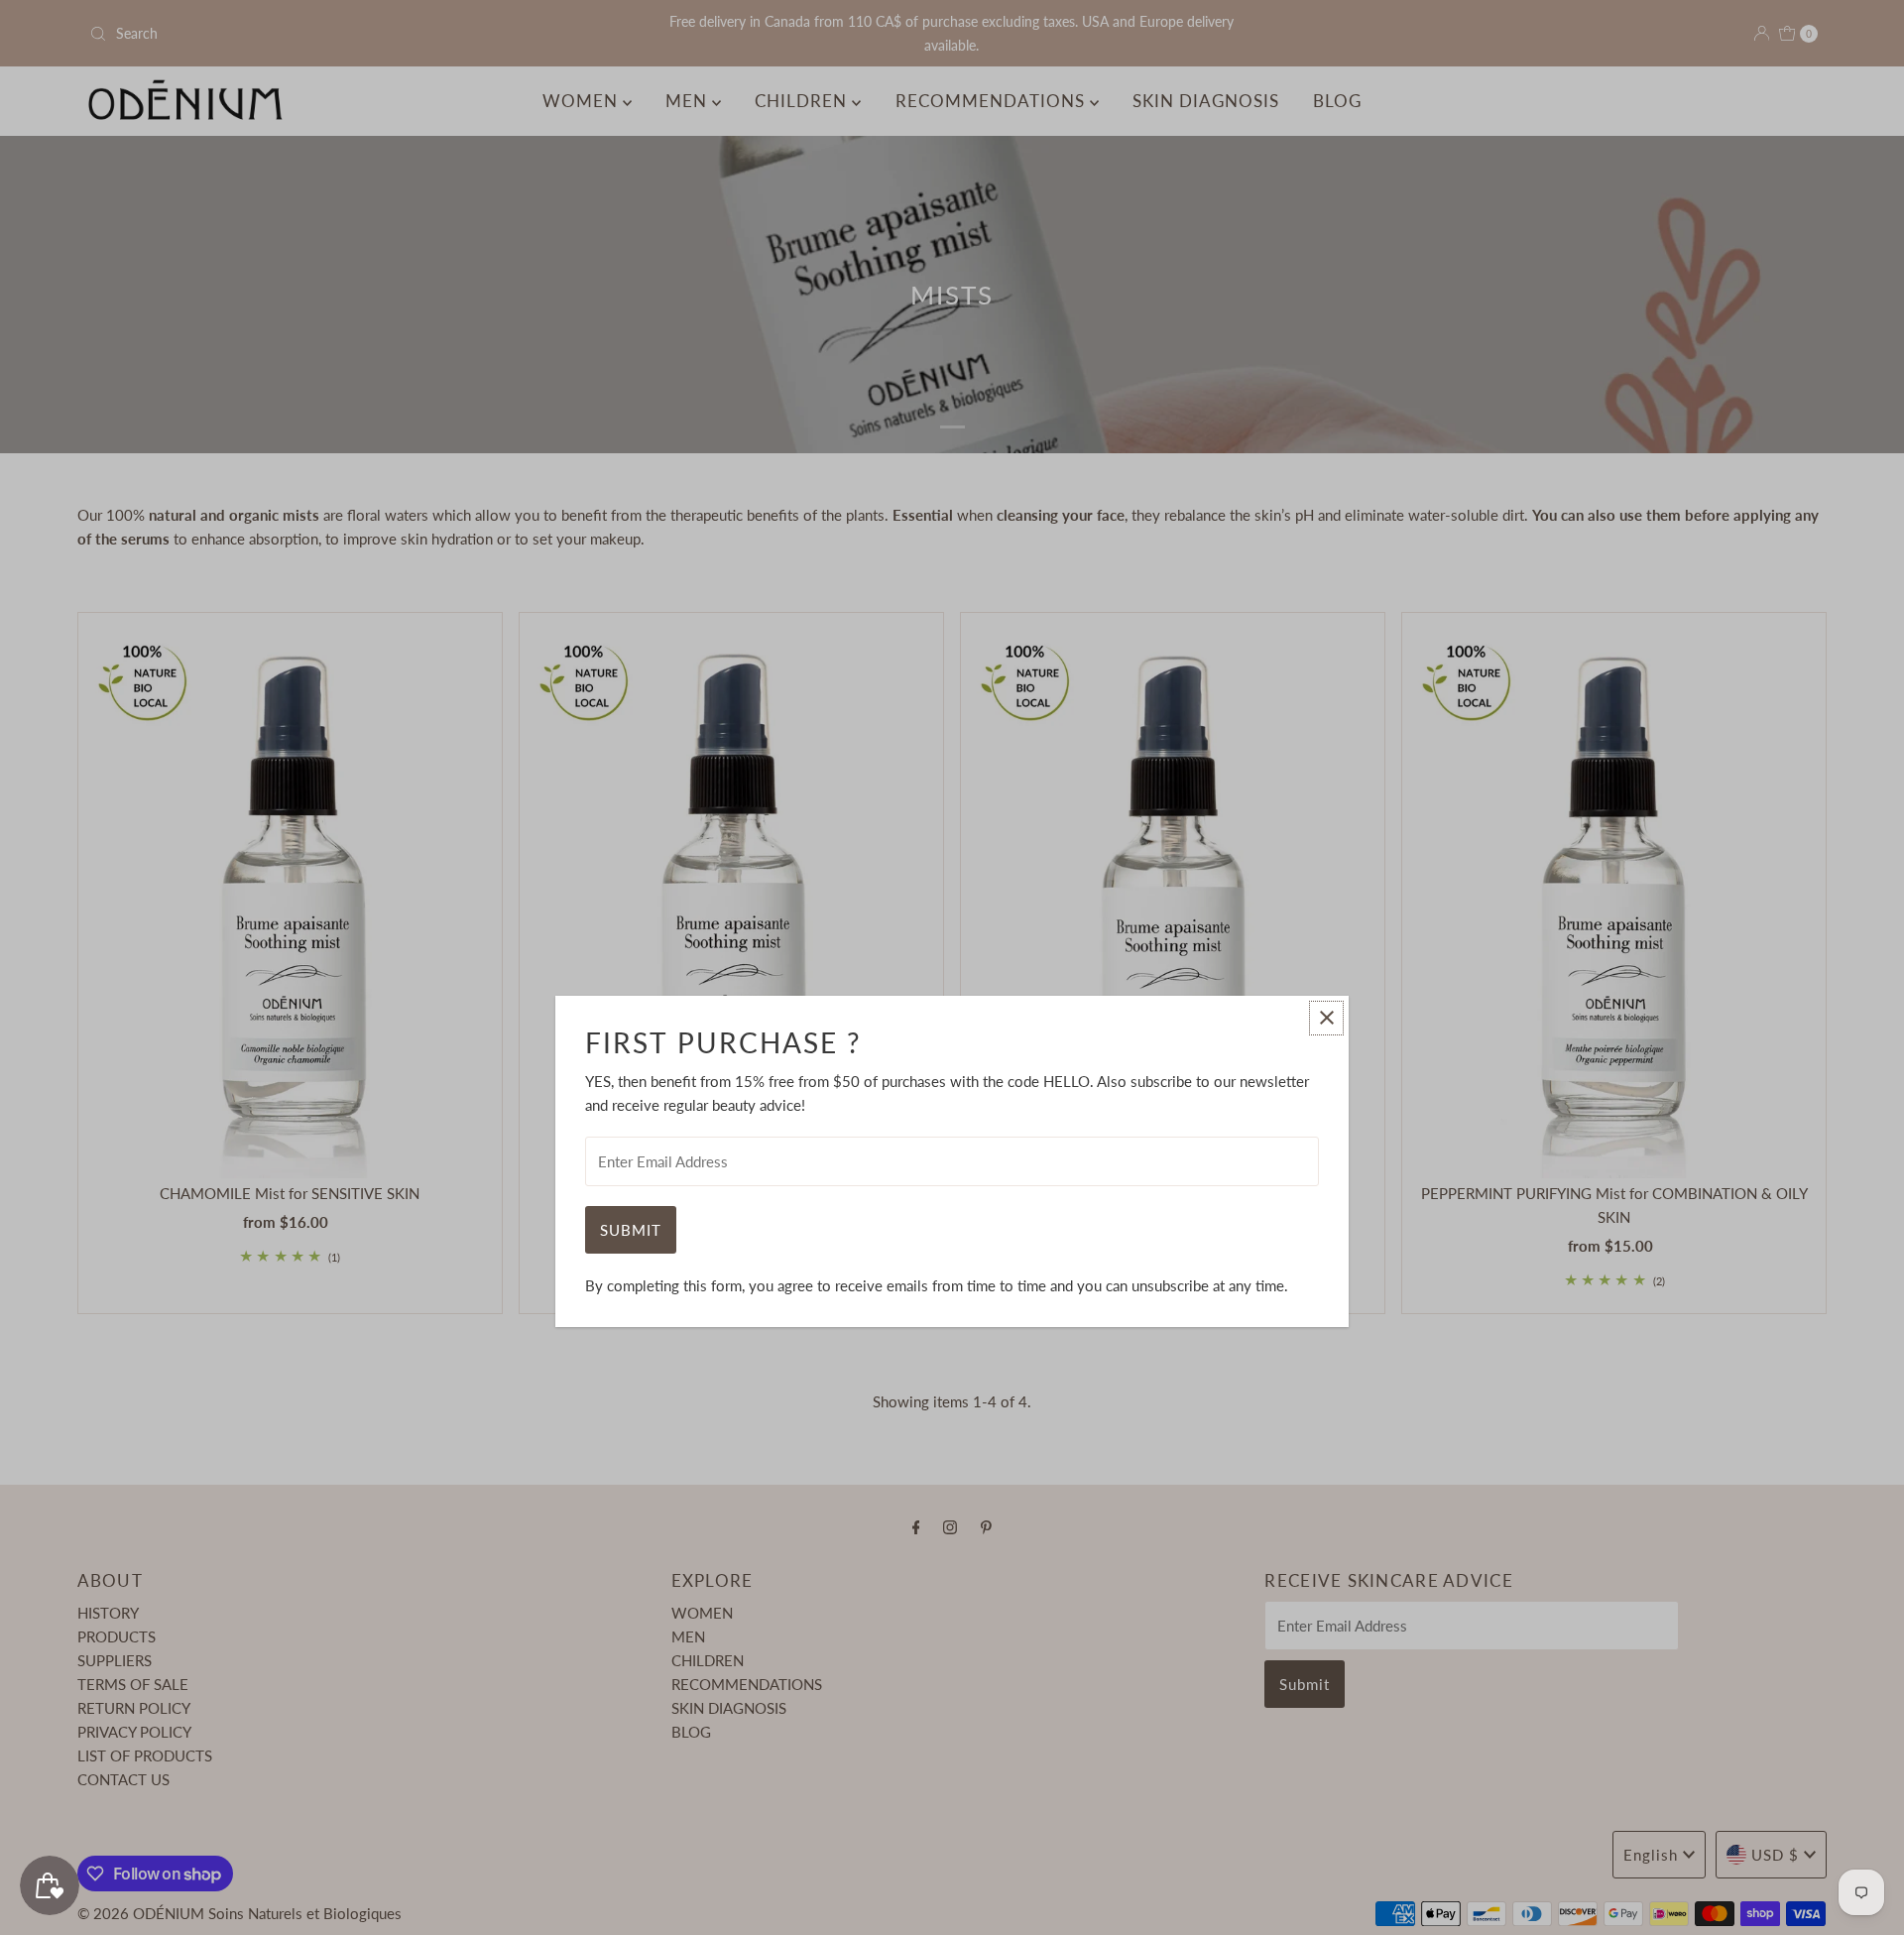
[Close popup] (1326, 1018)
